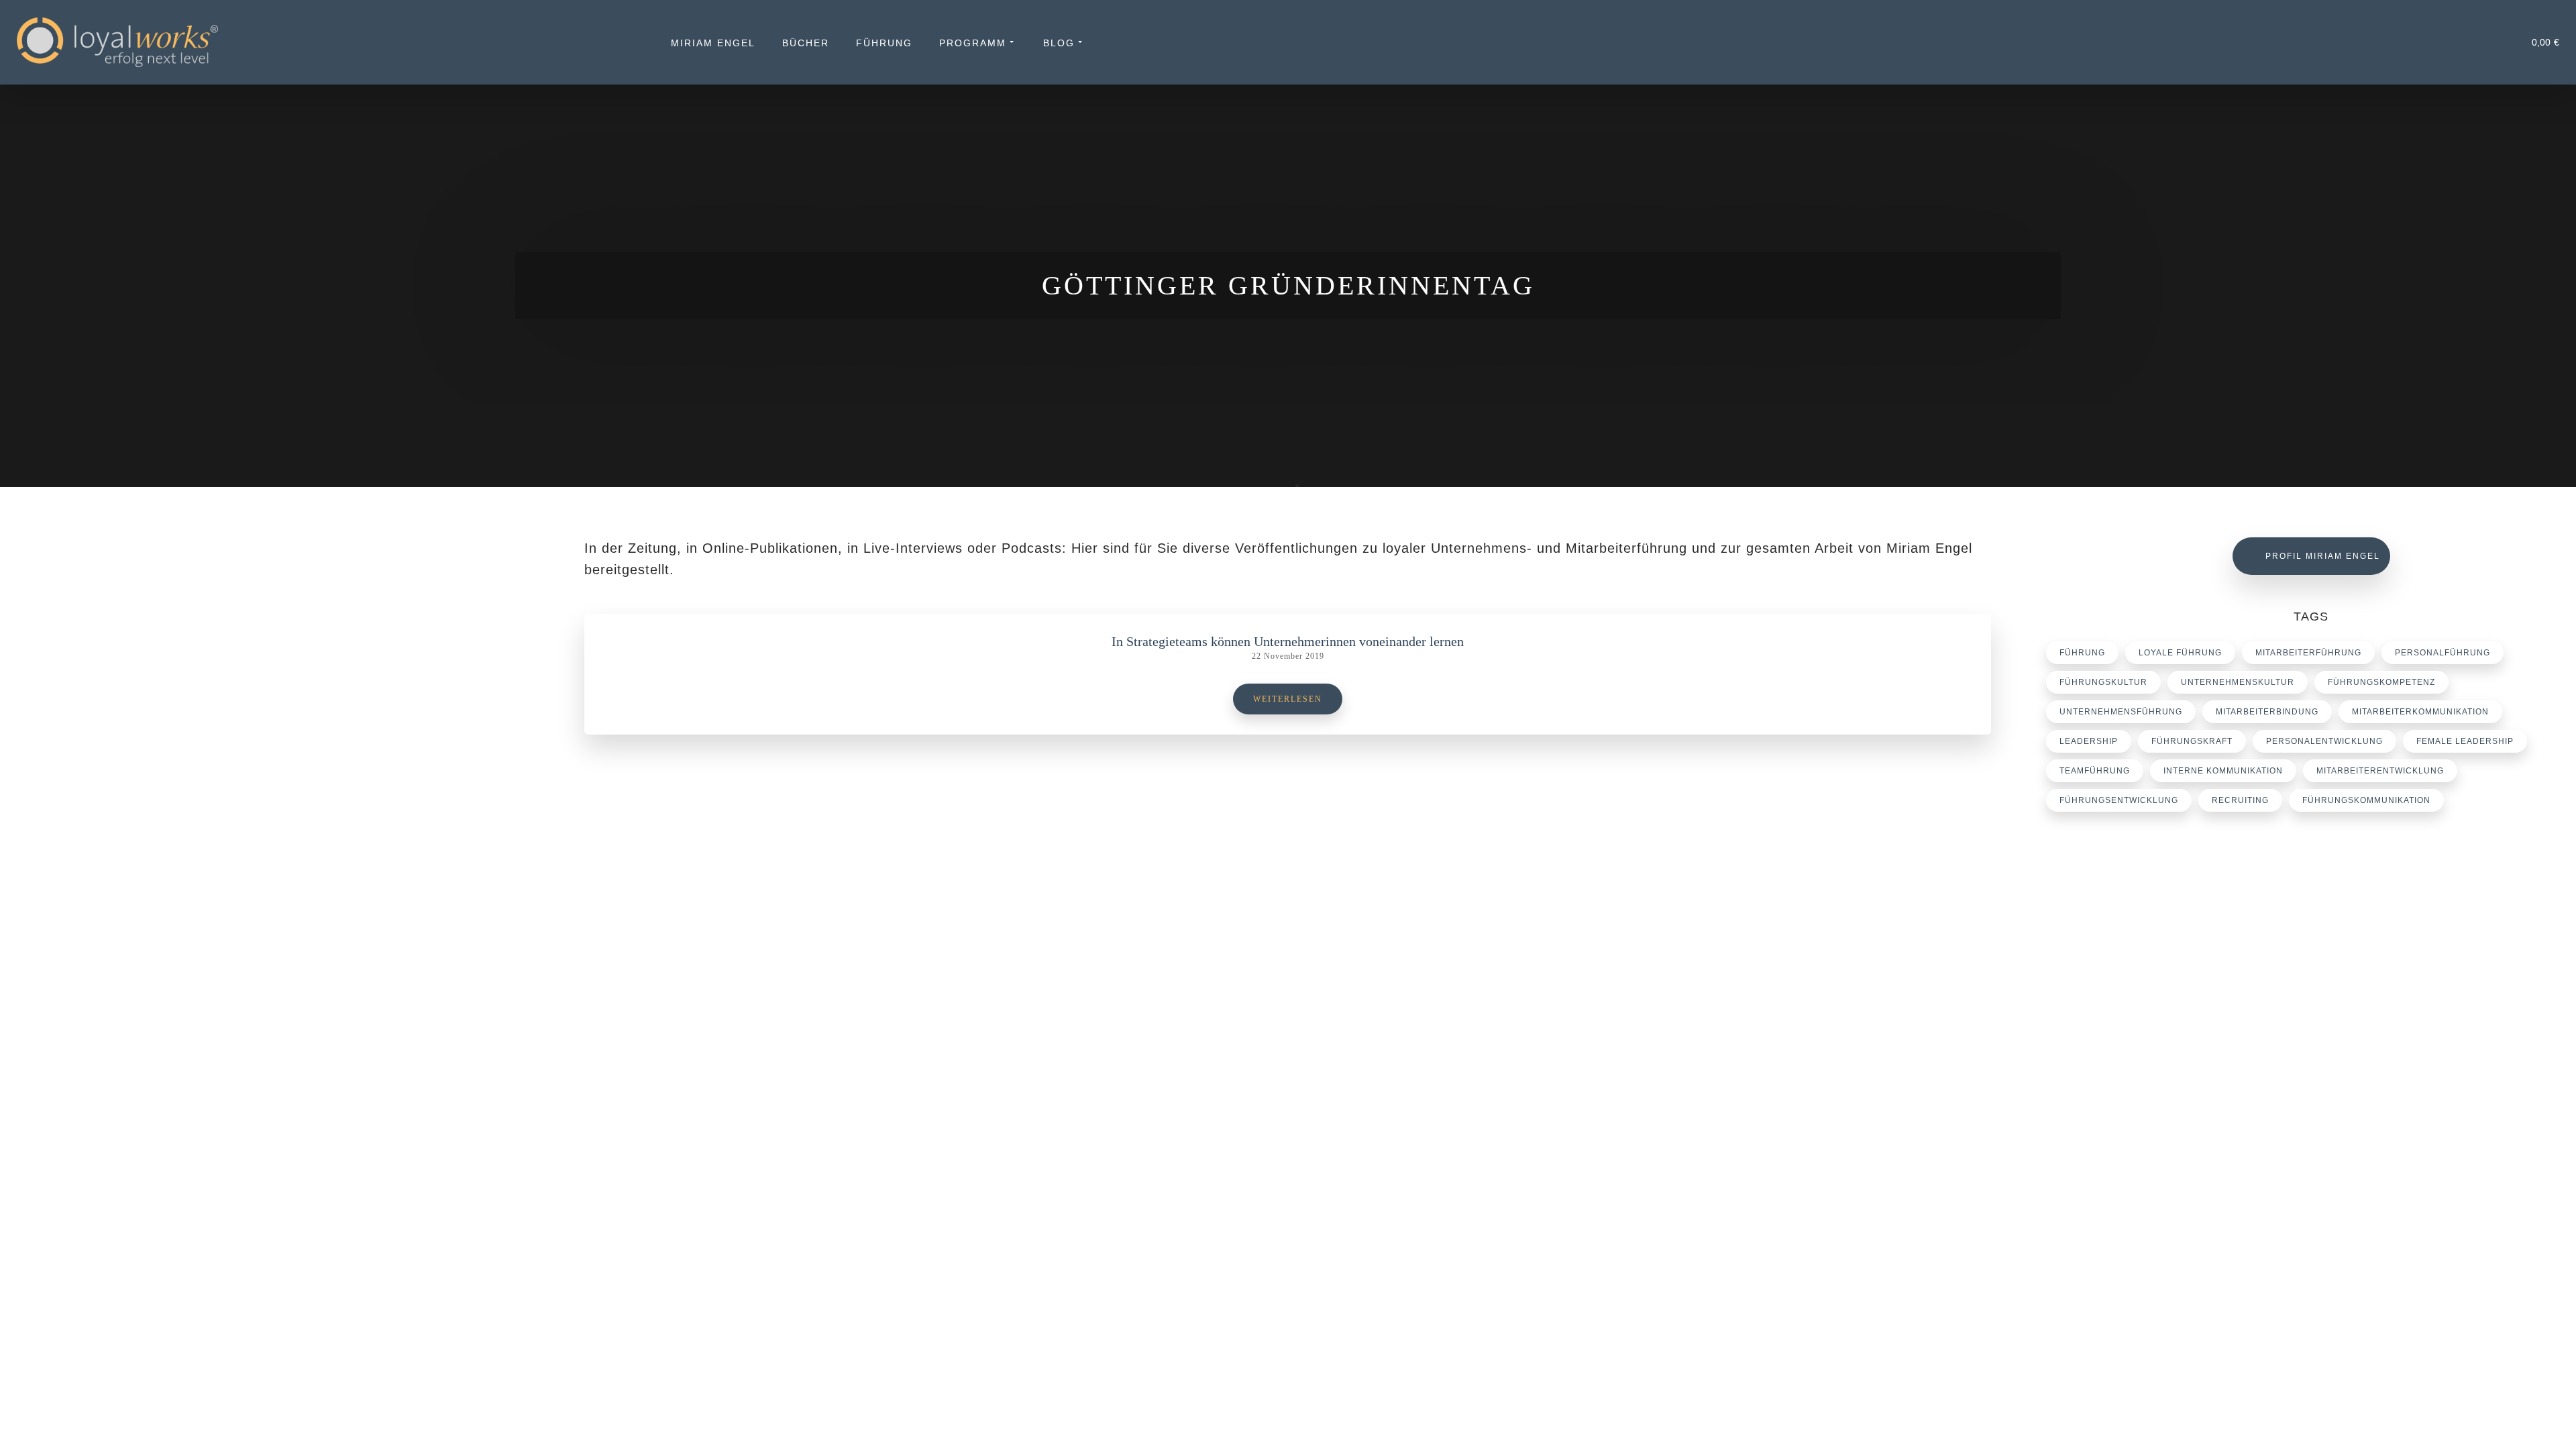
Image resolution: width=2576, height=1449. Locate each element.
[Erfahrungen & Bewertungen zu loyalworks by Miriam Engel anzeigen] (260, 1265)
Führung (884, 43)
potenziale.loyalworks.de (2148, 1177)
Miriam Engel (713, 43)
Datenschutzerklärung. (957, 1418)
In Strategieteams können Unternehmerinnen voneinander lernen (1288, 641)
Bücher (806, 43)
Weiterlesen (1288, 699)
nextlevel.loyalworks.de (2145, 1193)
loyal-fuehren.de (2131, 1161)
